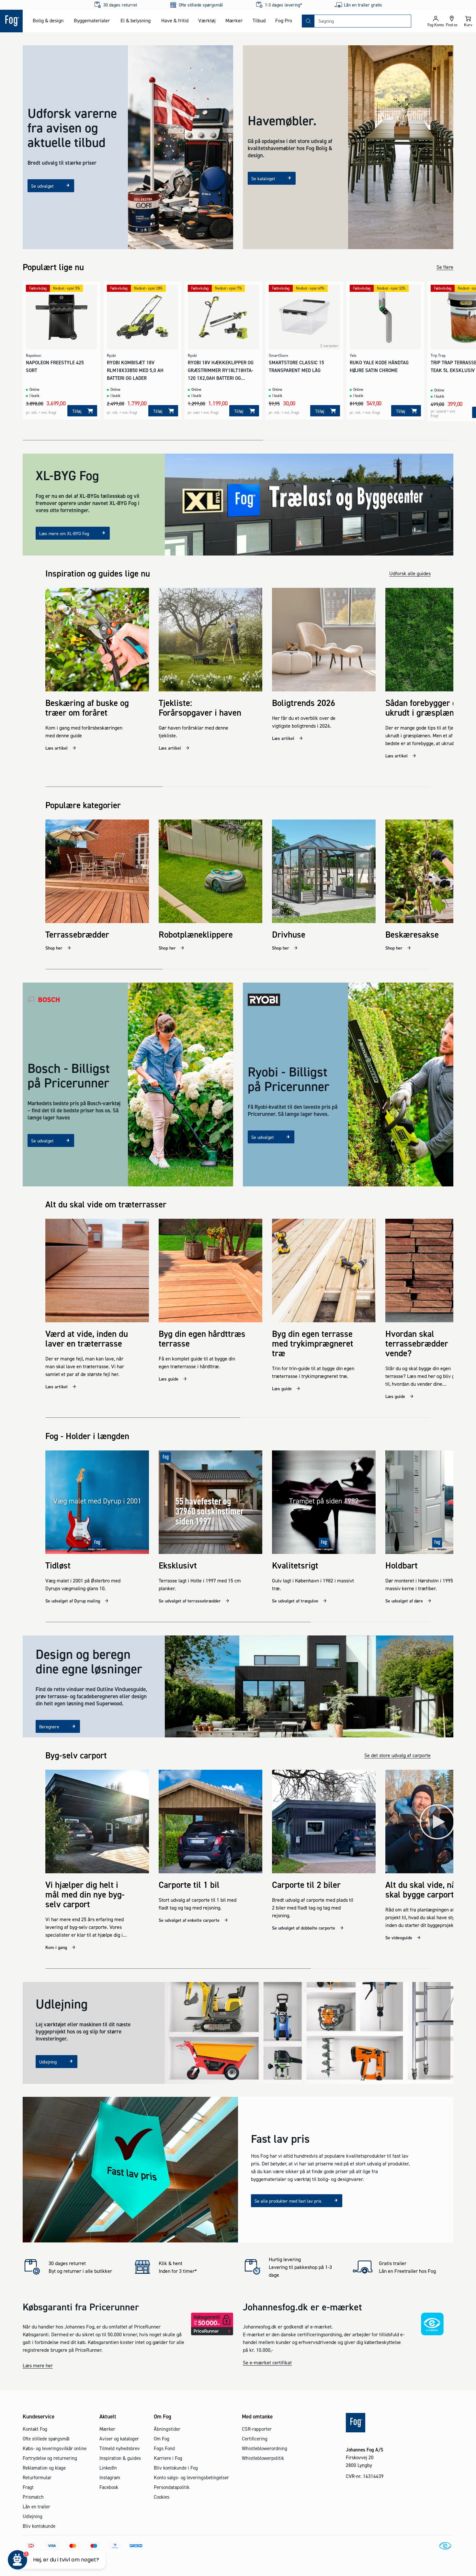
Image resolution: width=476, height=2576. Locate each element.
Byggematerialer (92, 20)
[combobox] (363, 21)
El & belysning (136, 20)
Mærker (234, 20)
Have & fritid (175, 20)
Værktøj (207, 20)
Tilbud (259, 20)
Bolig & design (48, 20)
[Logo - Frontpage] (11, 21)
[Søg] (308, 21)
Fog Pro (284, 20)
